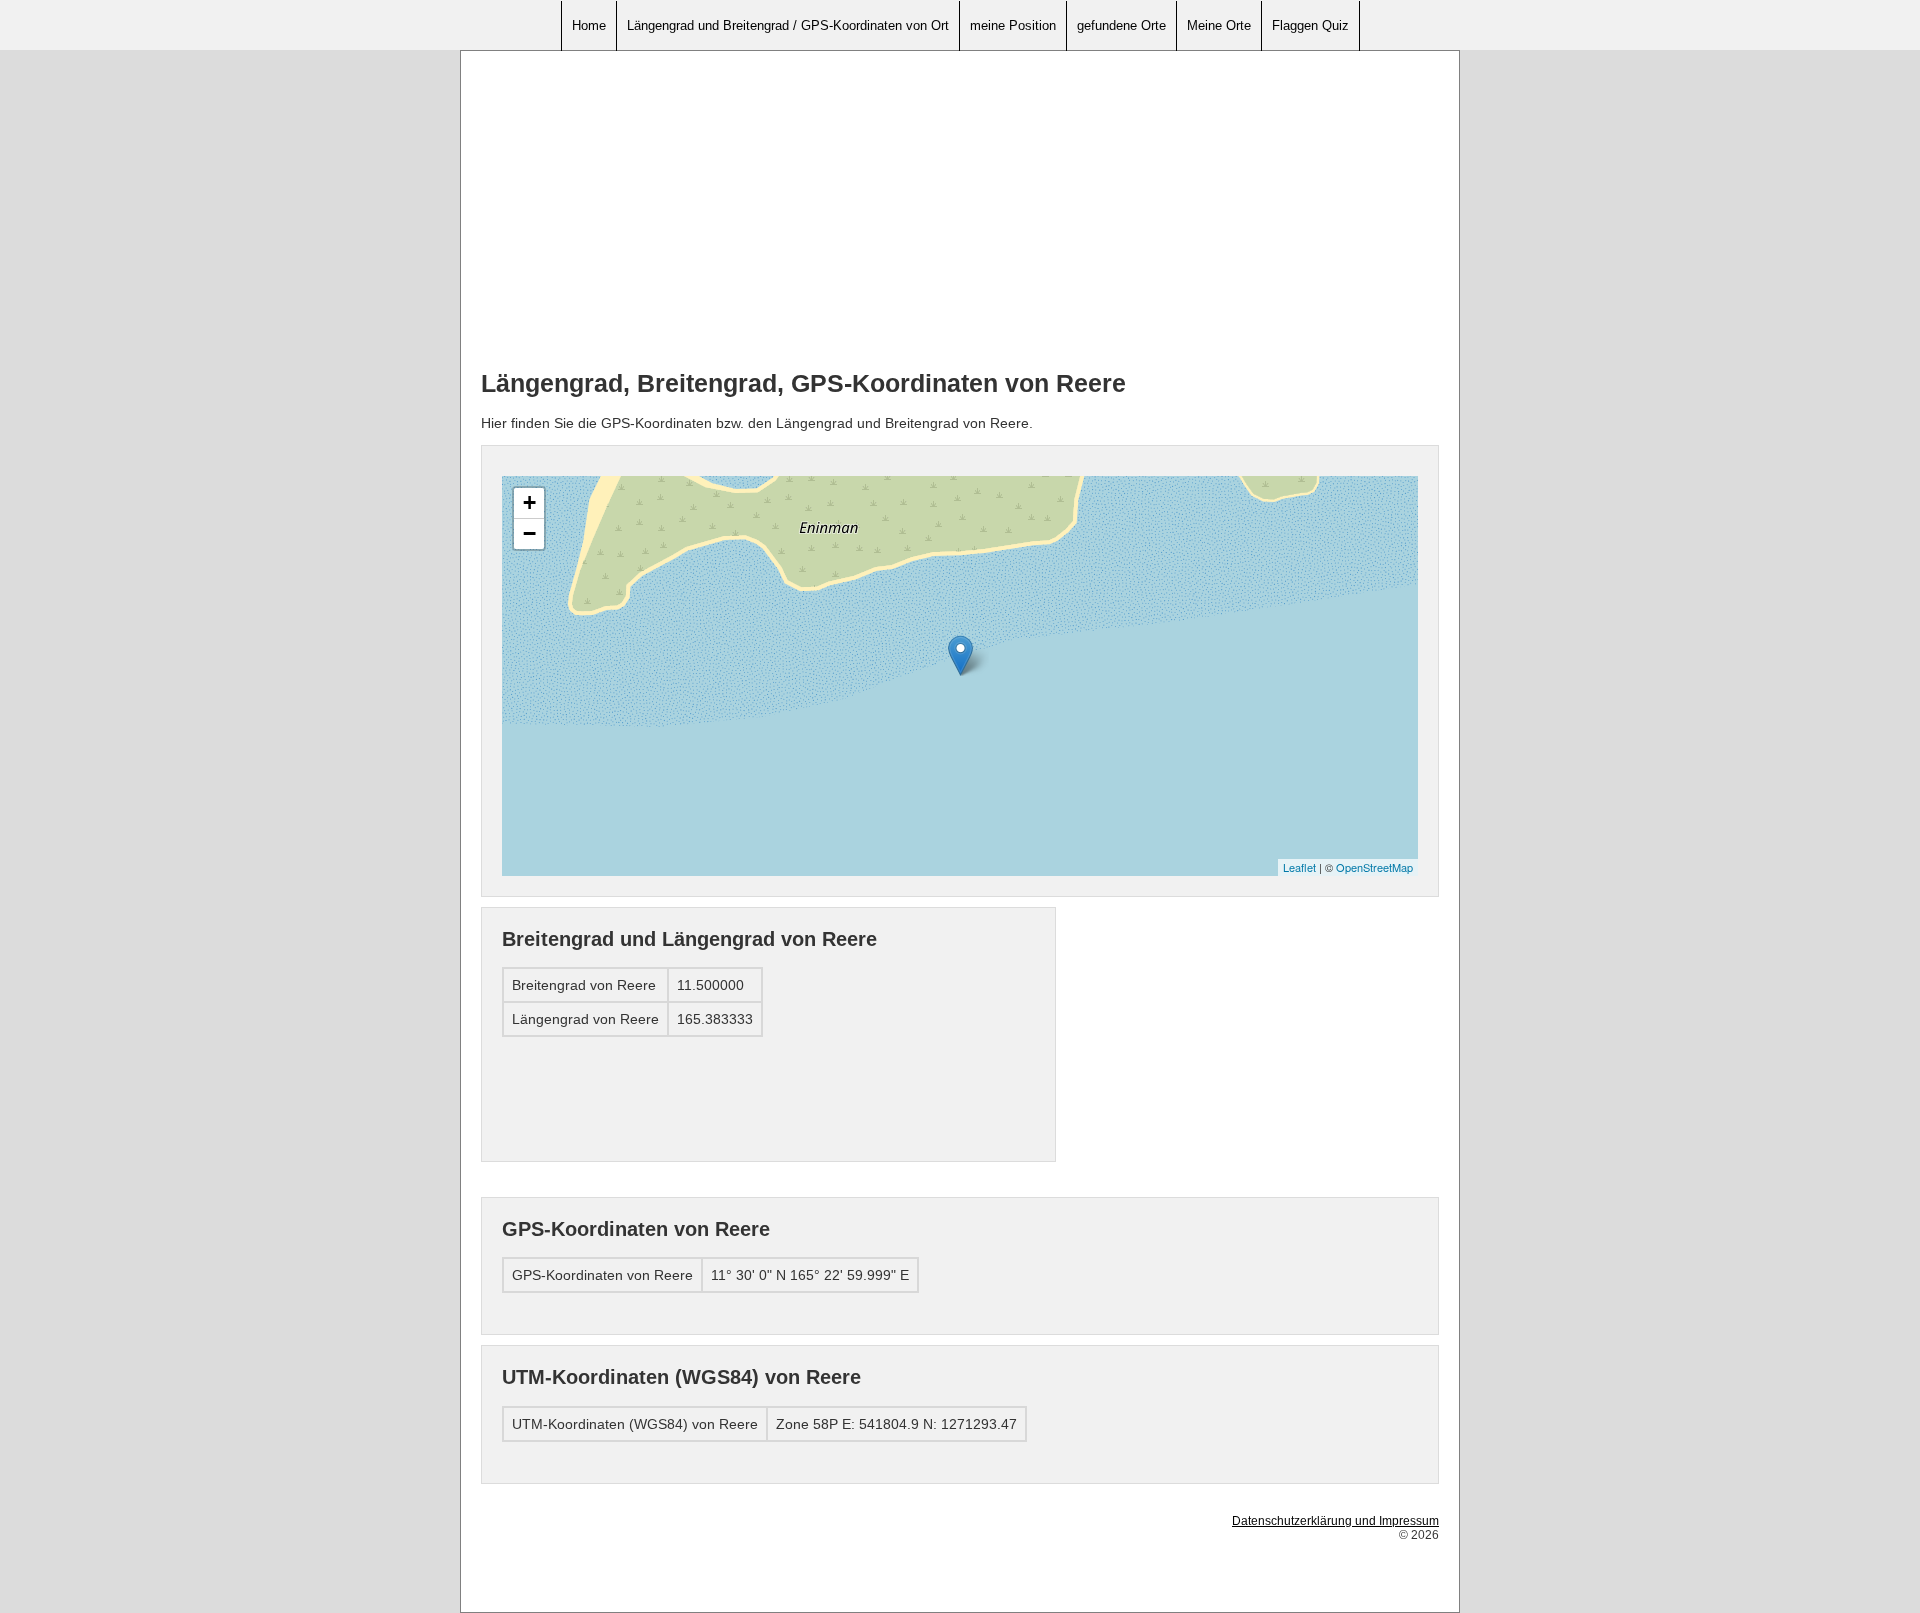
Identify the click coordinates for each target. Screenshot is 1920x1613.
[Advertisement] (960, 211)
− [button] (529, 533)
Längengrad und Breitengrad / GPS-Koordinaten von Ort (788, 25)
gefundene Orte (1121, 25)
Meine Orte (1219, 25)
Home (589, 25)
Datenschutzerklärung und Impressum (1335, 1521)
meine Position (1013, 25)
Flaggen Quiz (1310, 25)
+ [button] (529, 502)
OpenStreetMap (1374, 867)
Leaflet (1299, 867)
